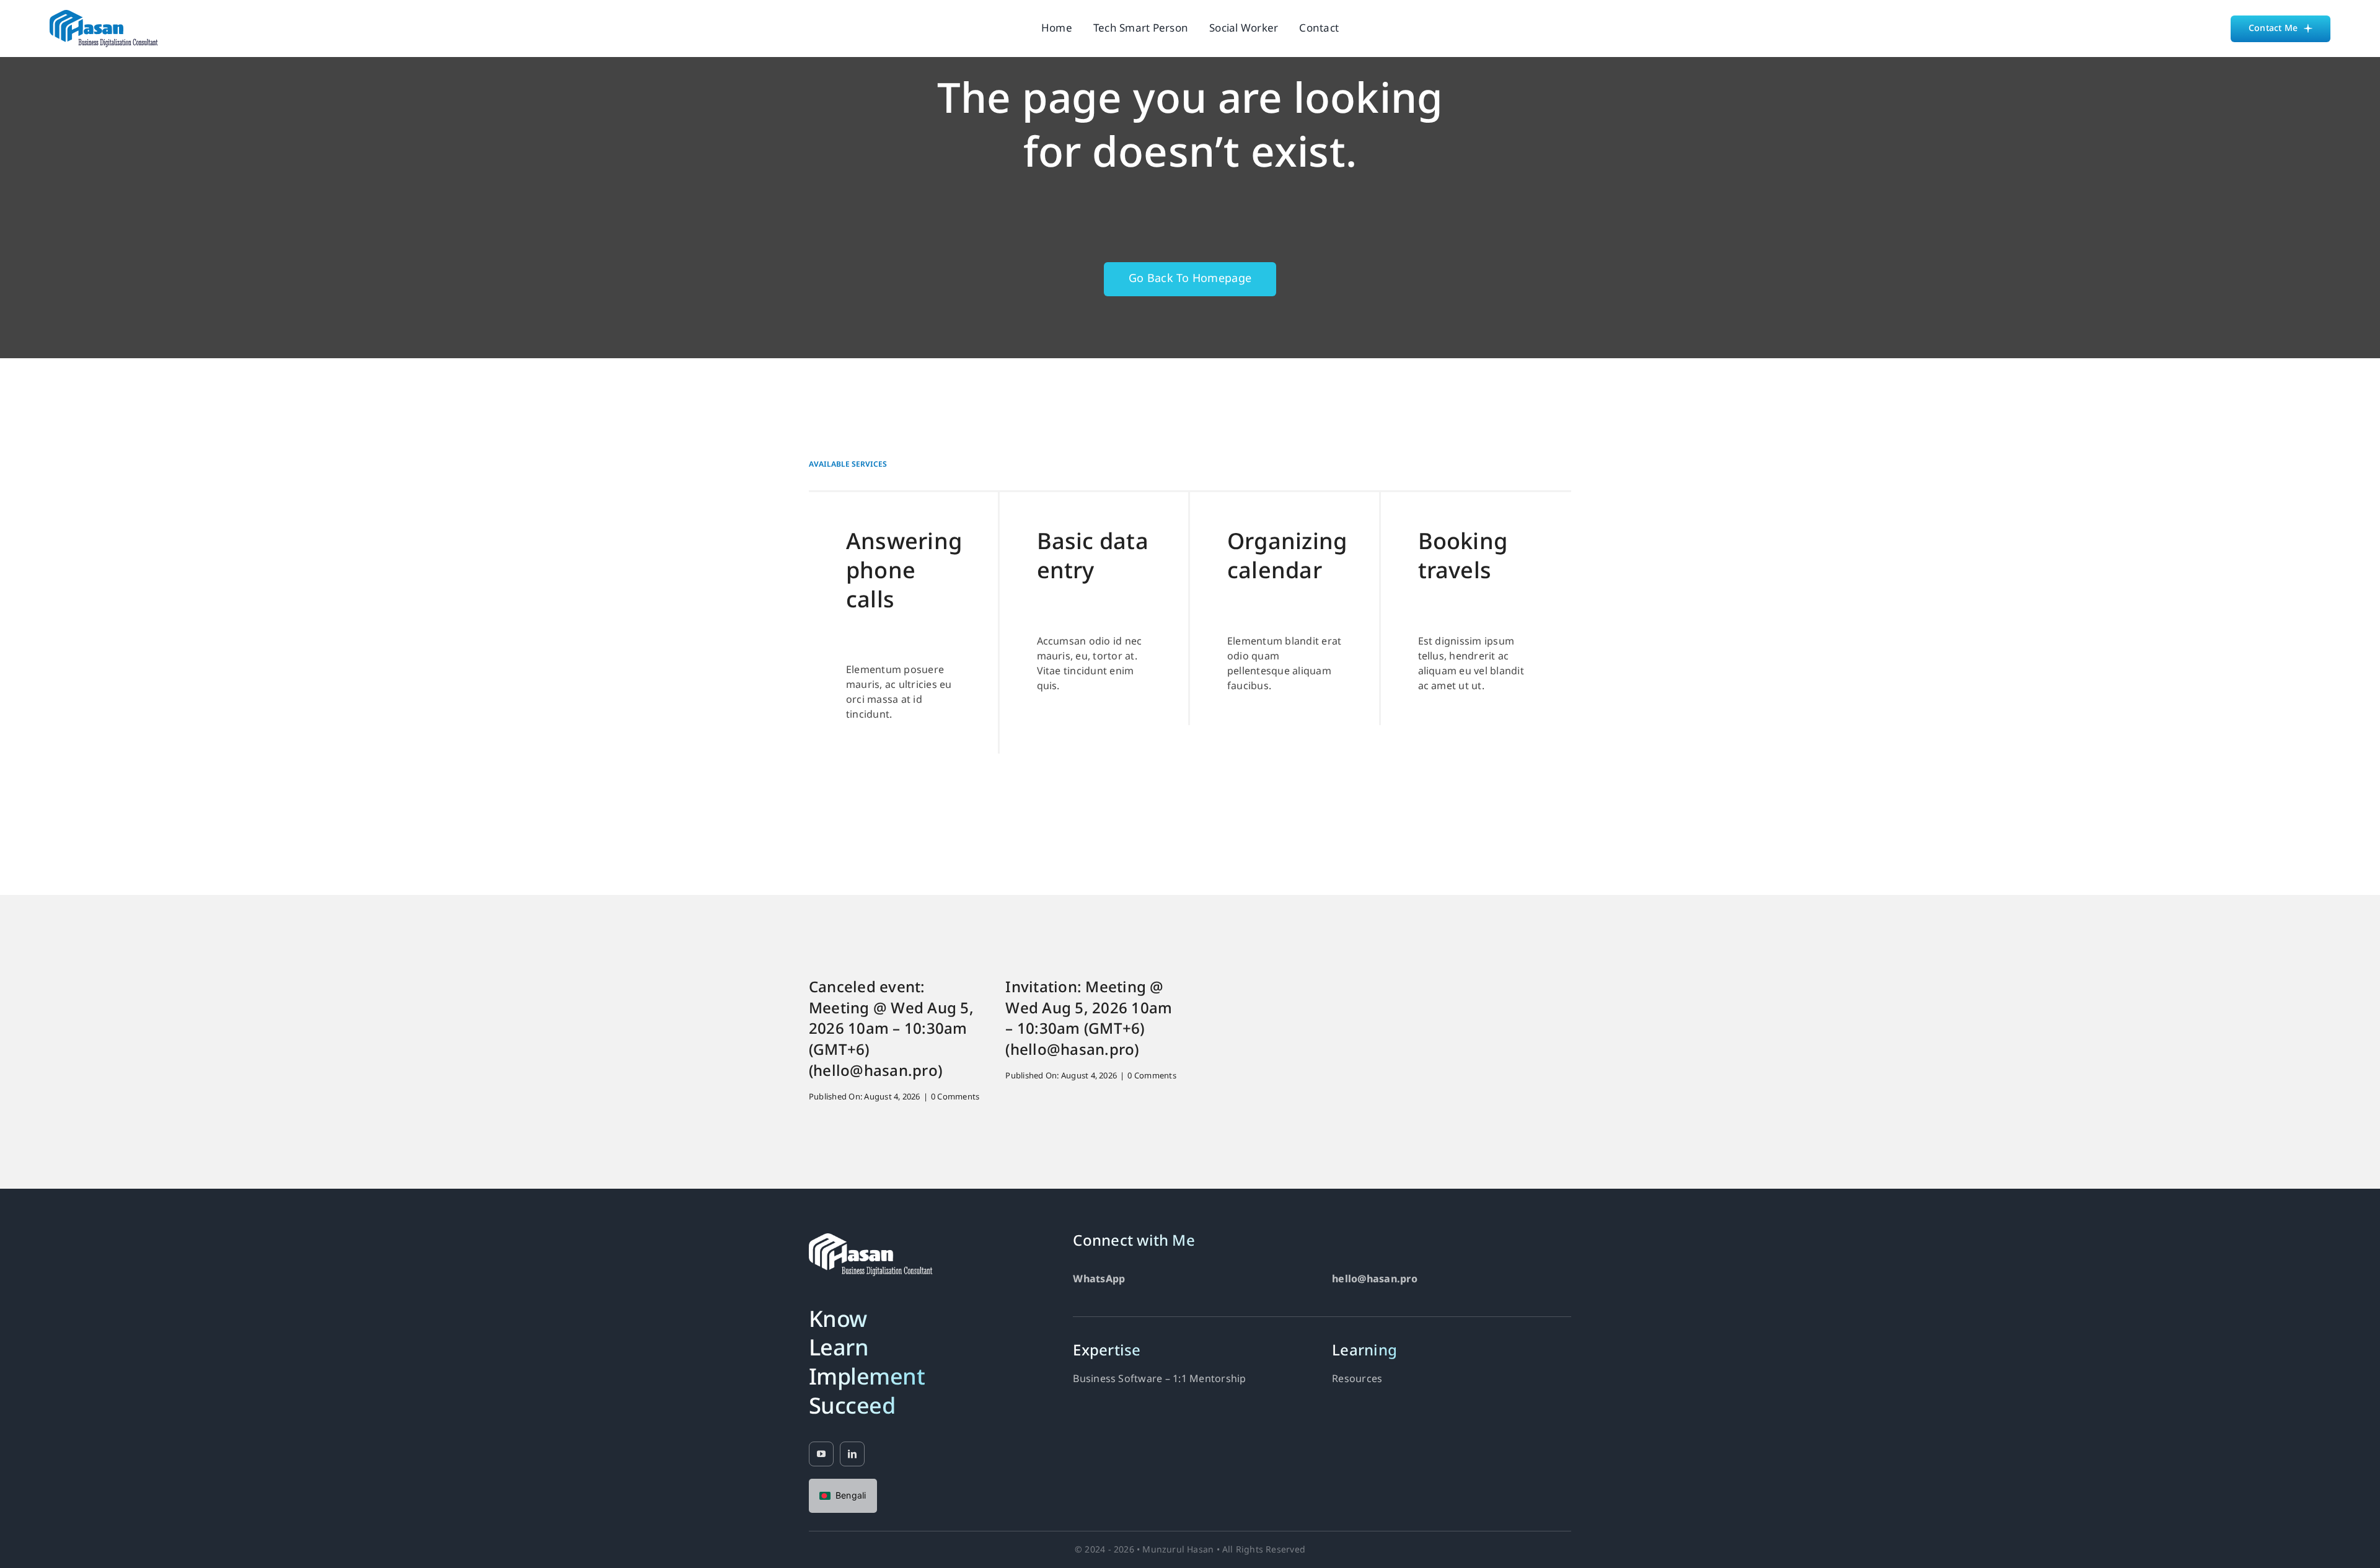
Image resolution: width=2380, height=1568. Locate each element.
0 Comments (955, 1097)
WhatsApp (1099, 1280)
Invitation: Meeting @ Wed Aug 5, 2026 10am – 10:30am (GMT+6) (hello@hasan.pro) (1089, 1020)
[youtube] (821, 1454)
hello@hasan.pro (1375, 1280)
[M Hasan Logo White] (871, 1238)
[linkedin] (852, 1454)
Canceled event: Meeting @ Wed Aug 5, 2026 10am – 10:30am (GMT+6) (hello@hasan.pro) (891, 1030)
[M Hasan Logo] (104, 15)
